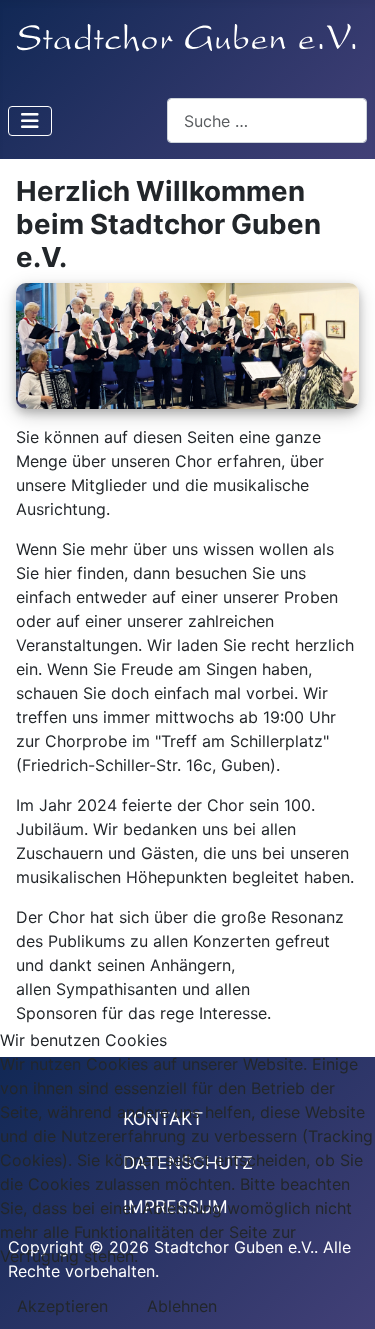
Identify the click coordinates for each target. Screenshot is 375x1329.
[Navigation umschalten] (30, 121)
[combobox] (267, 120)
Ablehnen (182, 1306)
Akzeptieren (62, 1306)
